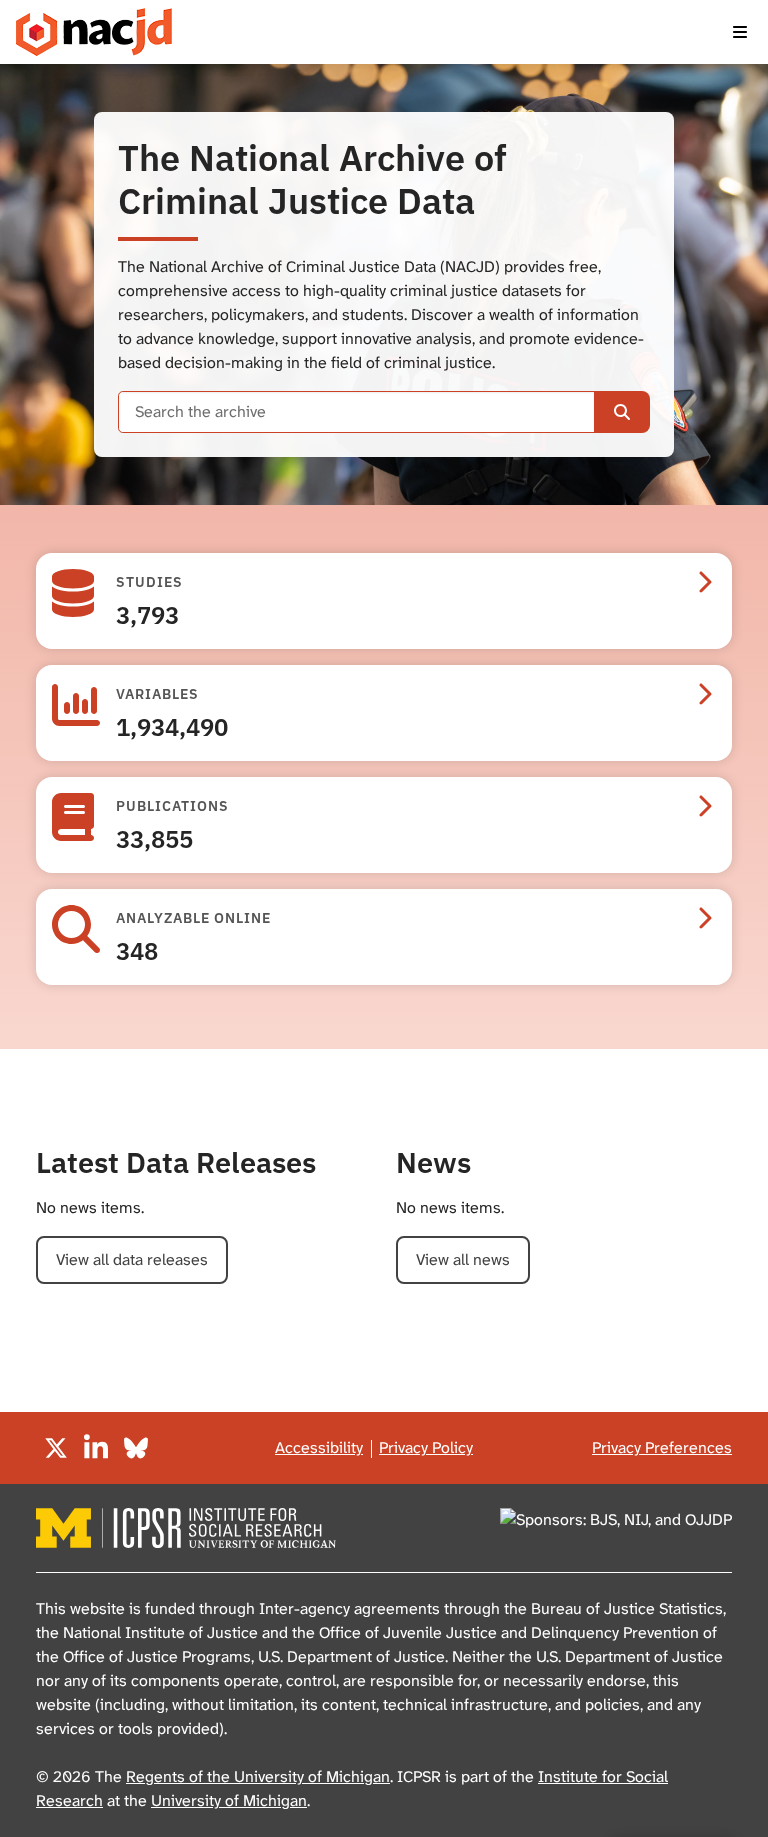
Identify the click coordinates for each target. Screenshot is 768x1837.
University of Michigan (229, 1800)
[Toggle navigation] (740, 32)
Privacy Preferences (662, 1447)
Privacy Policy (426, 1447)
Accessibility (319, 1447)
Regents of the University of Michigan (258, 1776)
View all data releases (132, 1259)
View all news (463, 1259)
